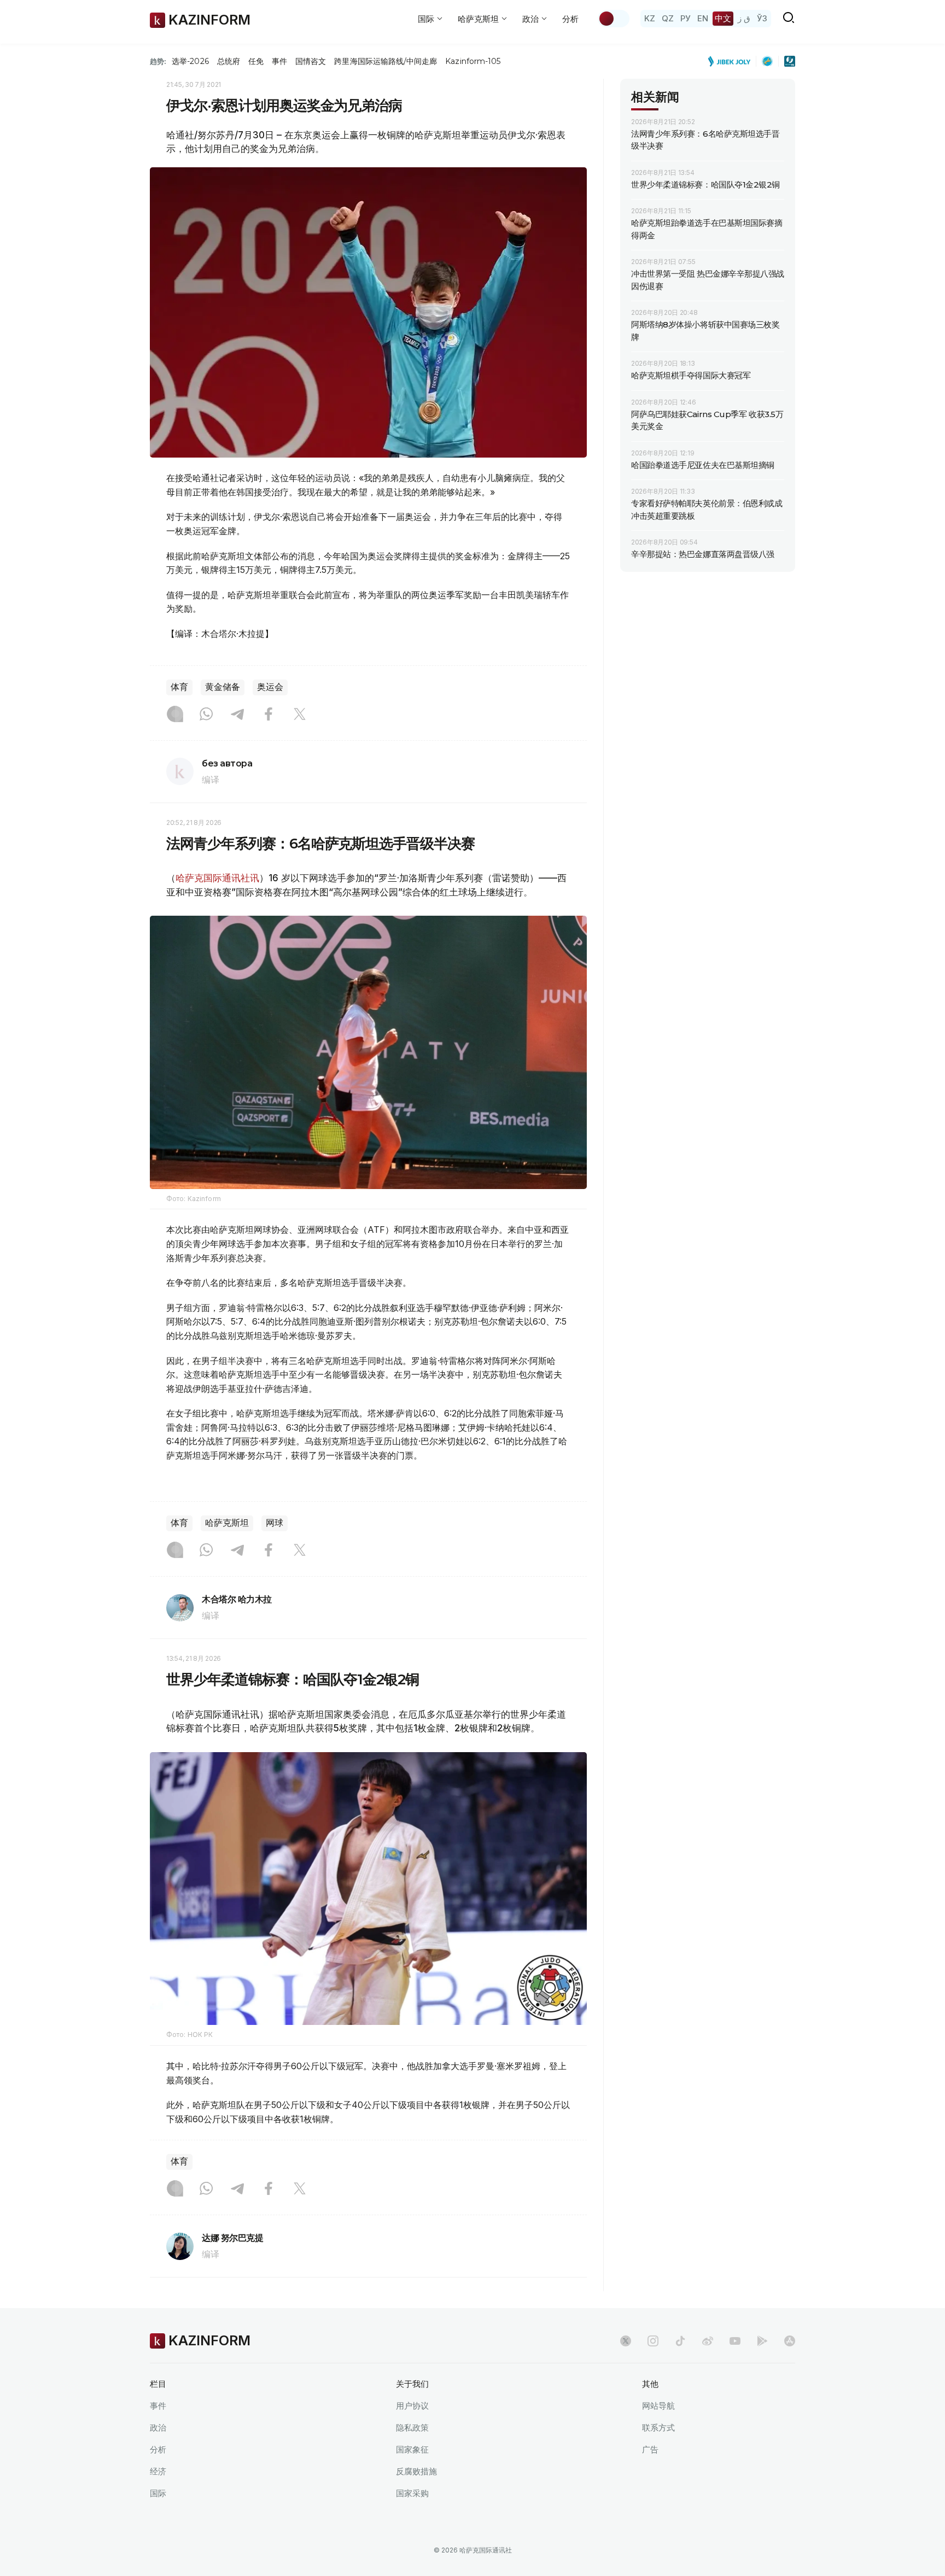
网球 (275, 1523)
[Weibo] (708, 2341)
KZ (650, 18)
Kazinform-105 (473, 61)
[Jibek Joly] (732, 61)
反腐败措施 (416, 2471)
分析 (570, 19)
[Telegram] (237, 715)
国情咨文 (311, 61)
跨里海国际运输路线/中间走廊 (386, 61)
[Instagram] (175, 715)
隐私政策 (412, 2428)
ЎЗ (762, 18)
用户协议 (412, 2406)
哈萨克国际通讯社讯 (217, 878)
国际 (158, 2493)
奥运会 (270, 687)
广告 (650, 2449)
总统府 (229, 61)
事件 (279, 61)
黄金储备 (223, 687)
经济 (158, 2471)
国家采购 (412, 2493)
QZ (668, 18)
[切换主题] (614, 19)
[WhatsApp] (206, 715)
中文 (723, 18)
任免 (256, 61)
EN (703, 18)
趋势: (158, 61)
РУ (686, 18)
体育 (179, 687)
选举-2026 (190, 61)
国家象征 (412, 2449)
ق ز (744, 18)
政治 (158, 2428)
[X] (300, 715)
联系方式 (658, 2428)
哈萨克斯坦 (227, 1523)
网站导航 (658, 2406)
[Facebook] (269, 715)
